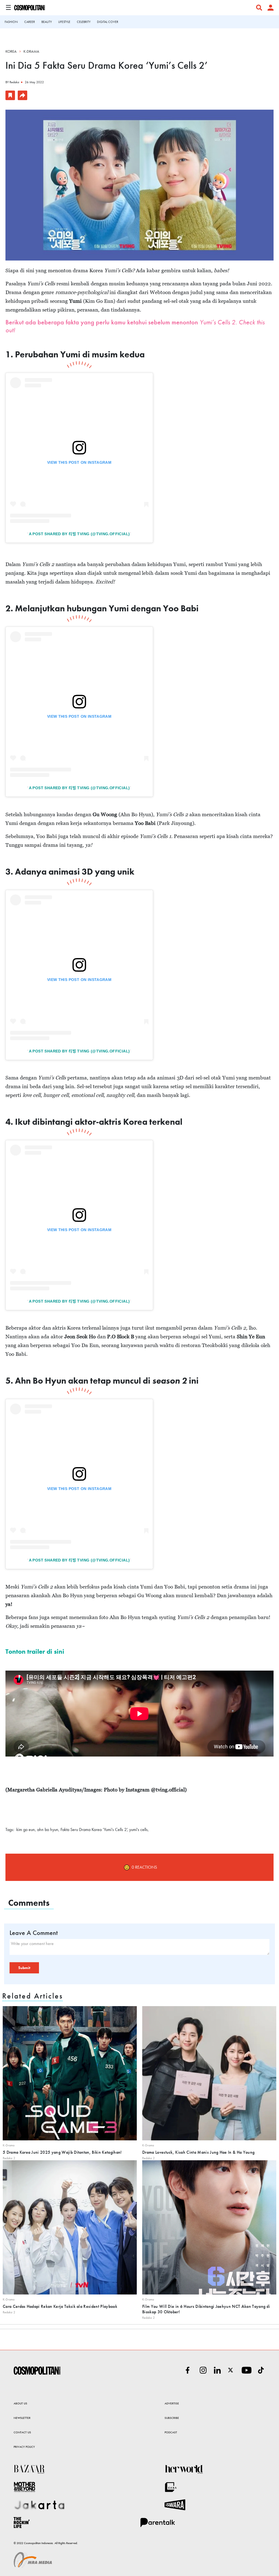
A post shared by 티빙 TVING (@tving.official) (79, 534)
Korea (11, 51)
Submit (24, 1968)
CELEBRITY (84, 22)
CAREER (30, 22)
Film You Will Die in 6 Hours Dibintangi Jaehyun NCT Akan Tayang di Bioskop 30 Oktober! (206, 2309)
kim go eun (26, 1829)
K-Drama (31, 51)
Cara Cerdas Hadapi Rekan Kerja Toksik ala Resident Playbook (60, 2306)
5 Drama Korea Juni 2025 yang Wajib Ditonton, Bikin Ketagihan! (62, 2152)
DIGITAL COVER (108, 22)
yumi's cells (138, 1829)
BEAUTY (47, 22)
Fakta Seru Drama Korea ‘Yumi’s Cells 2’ (94, 1829)
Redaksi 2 (9, 2158)
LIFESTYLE (64, 22)
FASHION (11, 22)
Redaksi (14, 82)
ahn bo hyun (48, 1829)
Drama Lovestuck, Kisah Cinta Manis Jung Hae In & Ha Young (198, 2152)
